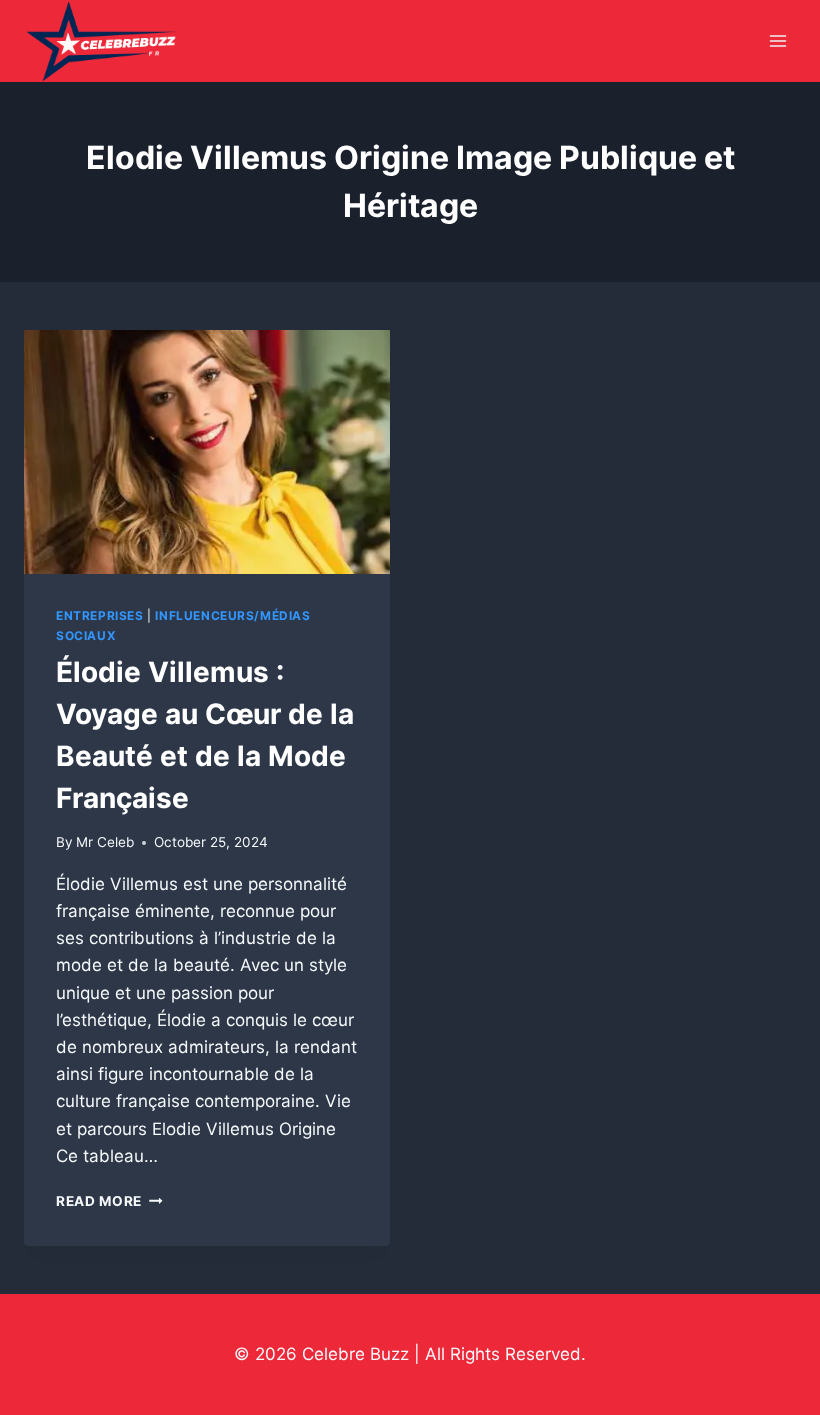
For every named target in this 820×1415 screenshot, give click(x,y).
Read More (109, 1201)
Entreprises (100, 615)
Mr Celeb (105, 842)
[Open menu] (777, 41)
